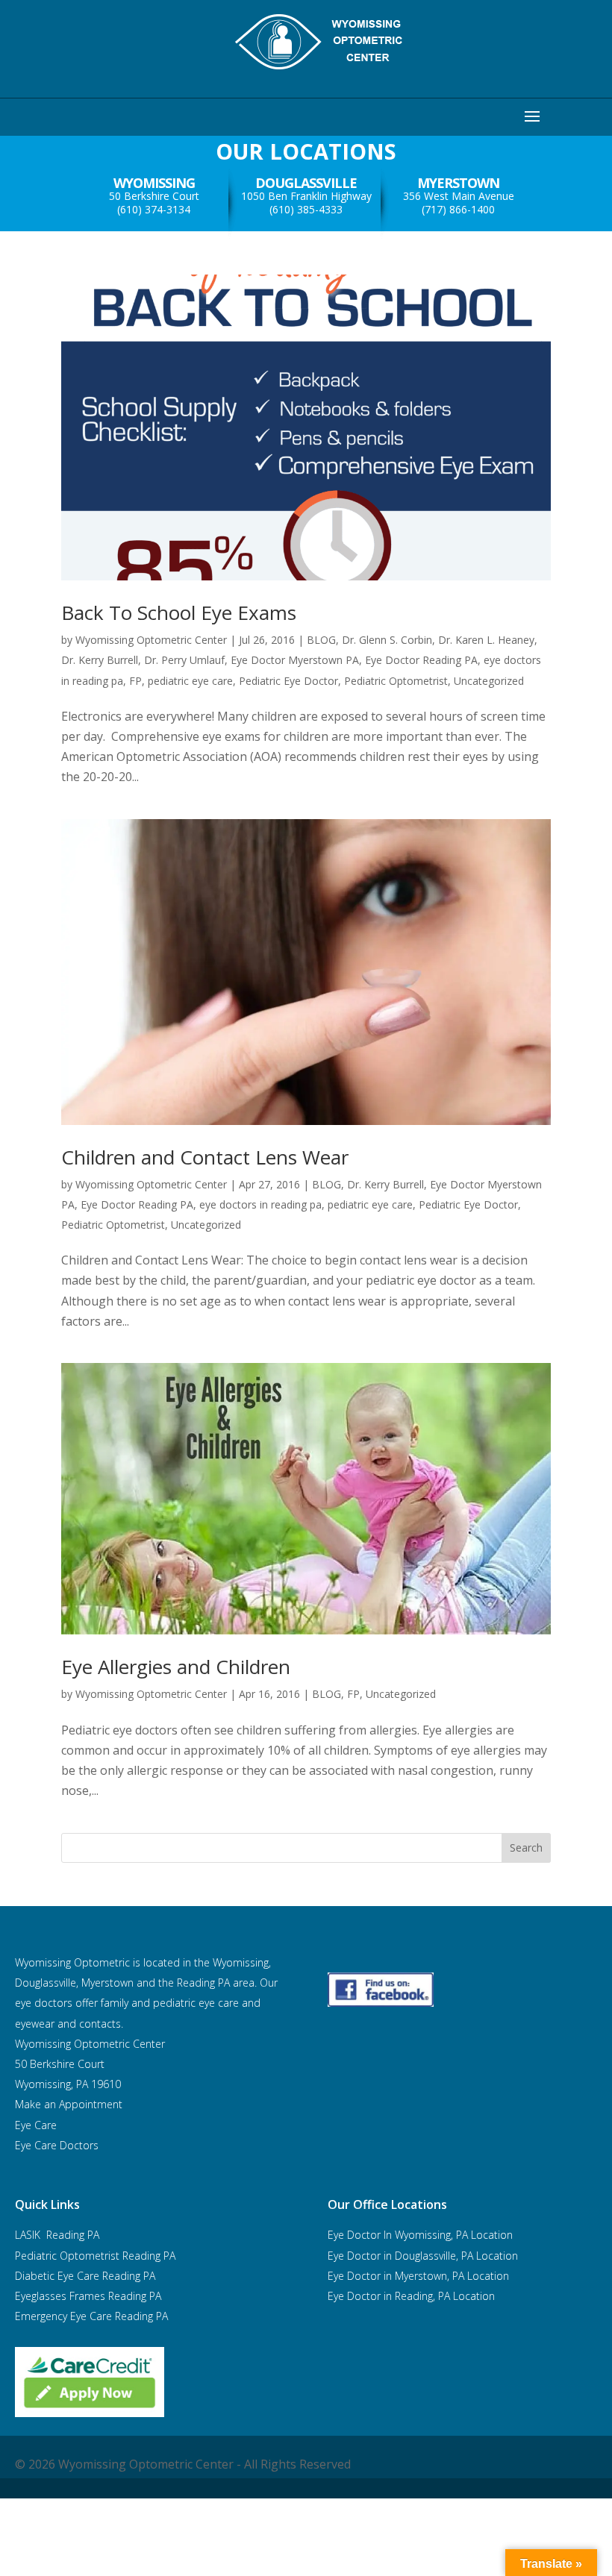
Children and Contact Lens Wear (205, 1157)
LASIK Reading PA (57, 2235)
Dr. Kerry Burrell (100, 660)
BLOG (321, 640)
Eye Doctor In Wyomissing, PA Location (420, 2235)
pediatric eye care (190, 681)
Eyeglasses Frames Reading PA (88, 2296)
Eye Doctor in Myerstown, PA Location (418, 2276)
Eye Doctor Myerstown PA (295, 660)
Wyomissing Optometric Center (151, 640)
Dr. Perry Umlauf (184, 660)
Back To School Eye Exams (179, 612)
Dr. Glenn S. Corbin (387, 640)
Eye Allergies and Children (176, 1667)
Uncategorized (489, 681)
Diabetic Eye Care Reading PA (85, 2276)
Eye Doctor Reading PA (421, 660)
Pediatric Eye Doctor (288, 681)
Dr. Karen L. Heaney (486, 640)
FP (135, 681)
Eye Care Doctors (57, 2145)
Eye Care (37, 2125)
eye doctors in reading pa (260, 1204)
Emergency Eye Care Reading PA (93, 2316)
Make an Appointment (69, 2104)
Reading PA (95, 2256)
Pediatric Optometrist (396, 681)
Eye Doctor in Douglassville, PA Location (423, 2256)
